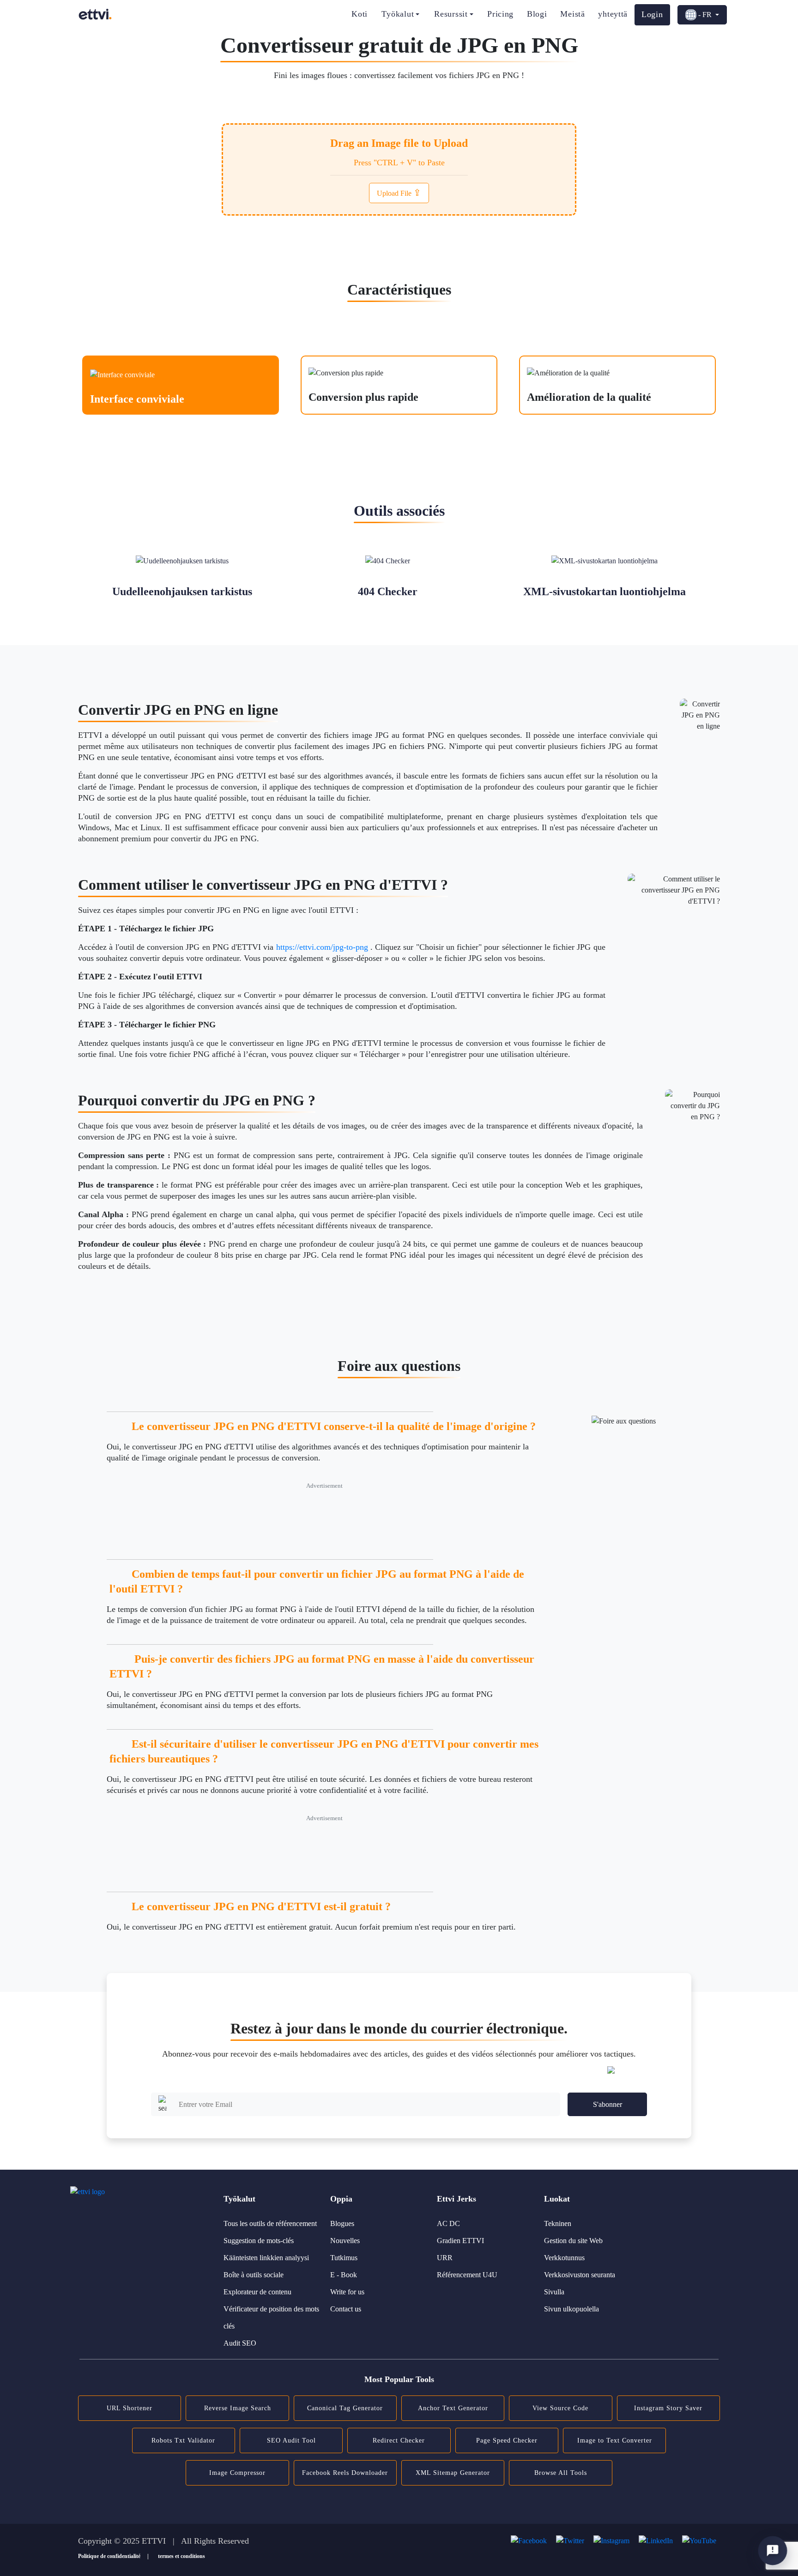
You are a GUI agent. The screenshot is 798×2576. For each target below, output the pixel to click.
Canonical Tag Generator (345, 2408)
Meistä (572, 14)
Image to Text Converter (615, 2440)
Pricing (500, 14)
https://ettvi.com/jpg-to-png (322, 947)
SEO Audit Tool (291, 2440)
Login (652, 14)
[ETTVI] (95, 14)
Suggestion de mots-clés (259, 2241)
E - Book (344, 2275)
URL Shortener (130, 2408)
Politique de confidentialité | (113, 2556)
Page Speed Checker (507, 2440)
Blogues (342, 2223)
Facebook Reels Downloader (345, 2473)
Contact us (346, 2309)
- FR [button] (705, 15)
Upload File (399, 193)
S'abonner (608, 2104)
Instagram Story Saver (668, 2408)
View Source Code (560, 2408)
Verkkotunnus (564, 2258)
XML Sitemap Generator (453, 2473)
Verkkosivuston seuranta (580, 2275)
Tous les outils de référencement (270, 2223)
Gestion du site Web (573, 2241)
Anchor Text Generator (453, 2408)
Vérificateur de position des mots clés (271, 2317)
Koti (360, 14)
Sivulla (554, 2292)
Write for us (347, 2292)
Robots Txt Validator (183, 2440)
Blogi (537, 14)
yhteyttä (613, 14)
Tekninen (558, 2223)
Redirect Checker (399, 2440)
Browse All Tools (561, 2473)
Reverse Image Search (238, 2408)
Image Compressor (237, 2473)
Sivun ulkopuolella (571, 2309)
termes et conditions (181, 2556)
